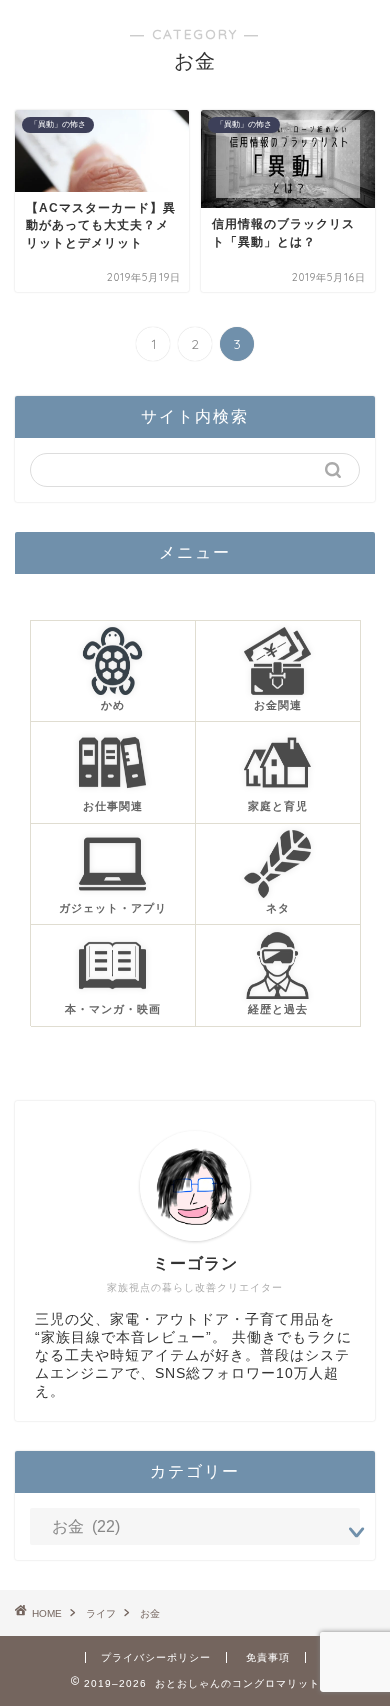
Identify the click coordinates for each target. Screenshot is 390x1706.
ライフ (101, 1613)
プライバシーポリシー (156, 1657)
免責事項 (268, 1657)
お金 (150, 1613)
